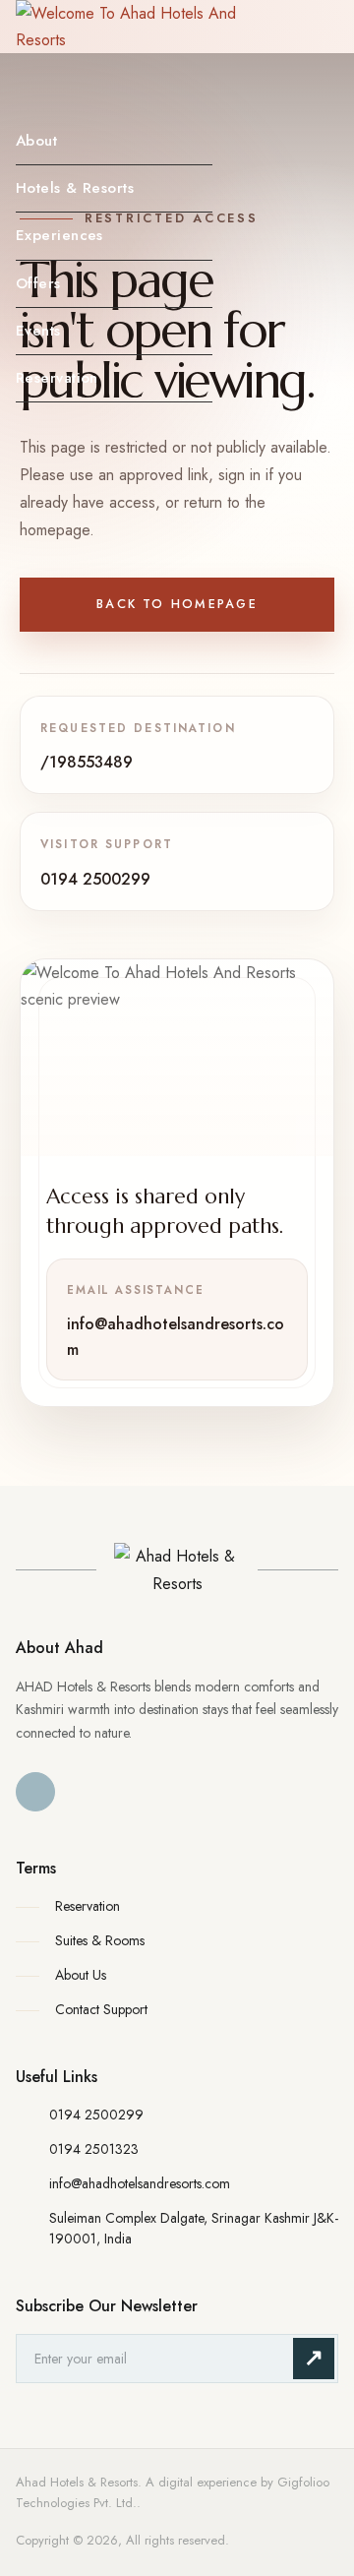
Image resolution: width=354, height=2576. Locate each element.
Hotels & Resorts (75, 188)
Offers (38, 283)
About (36, 141)
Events (38, 331)
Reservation (57, 378)
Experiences (59, 235)
